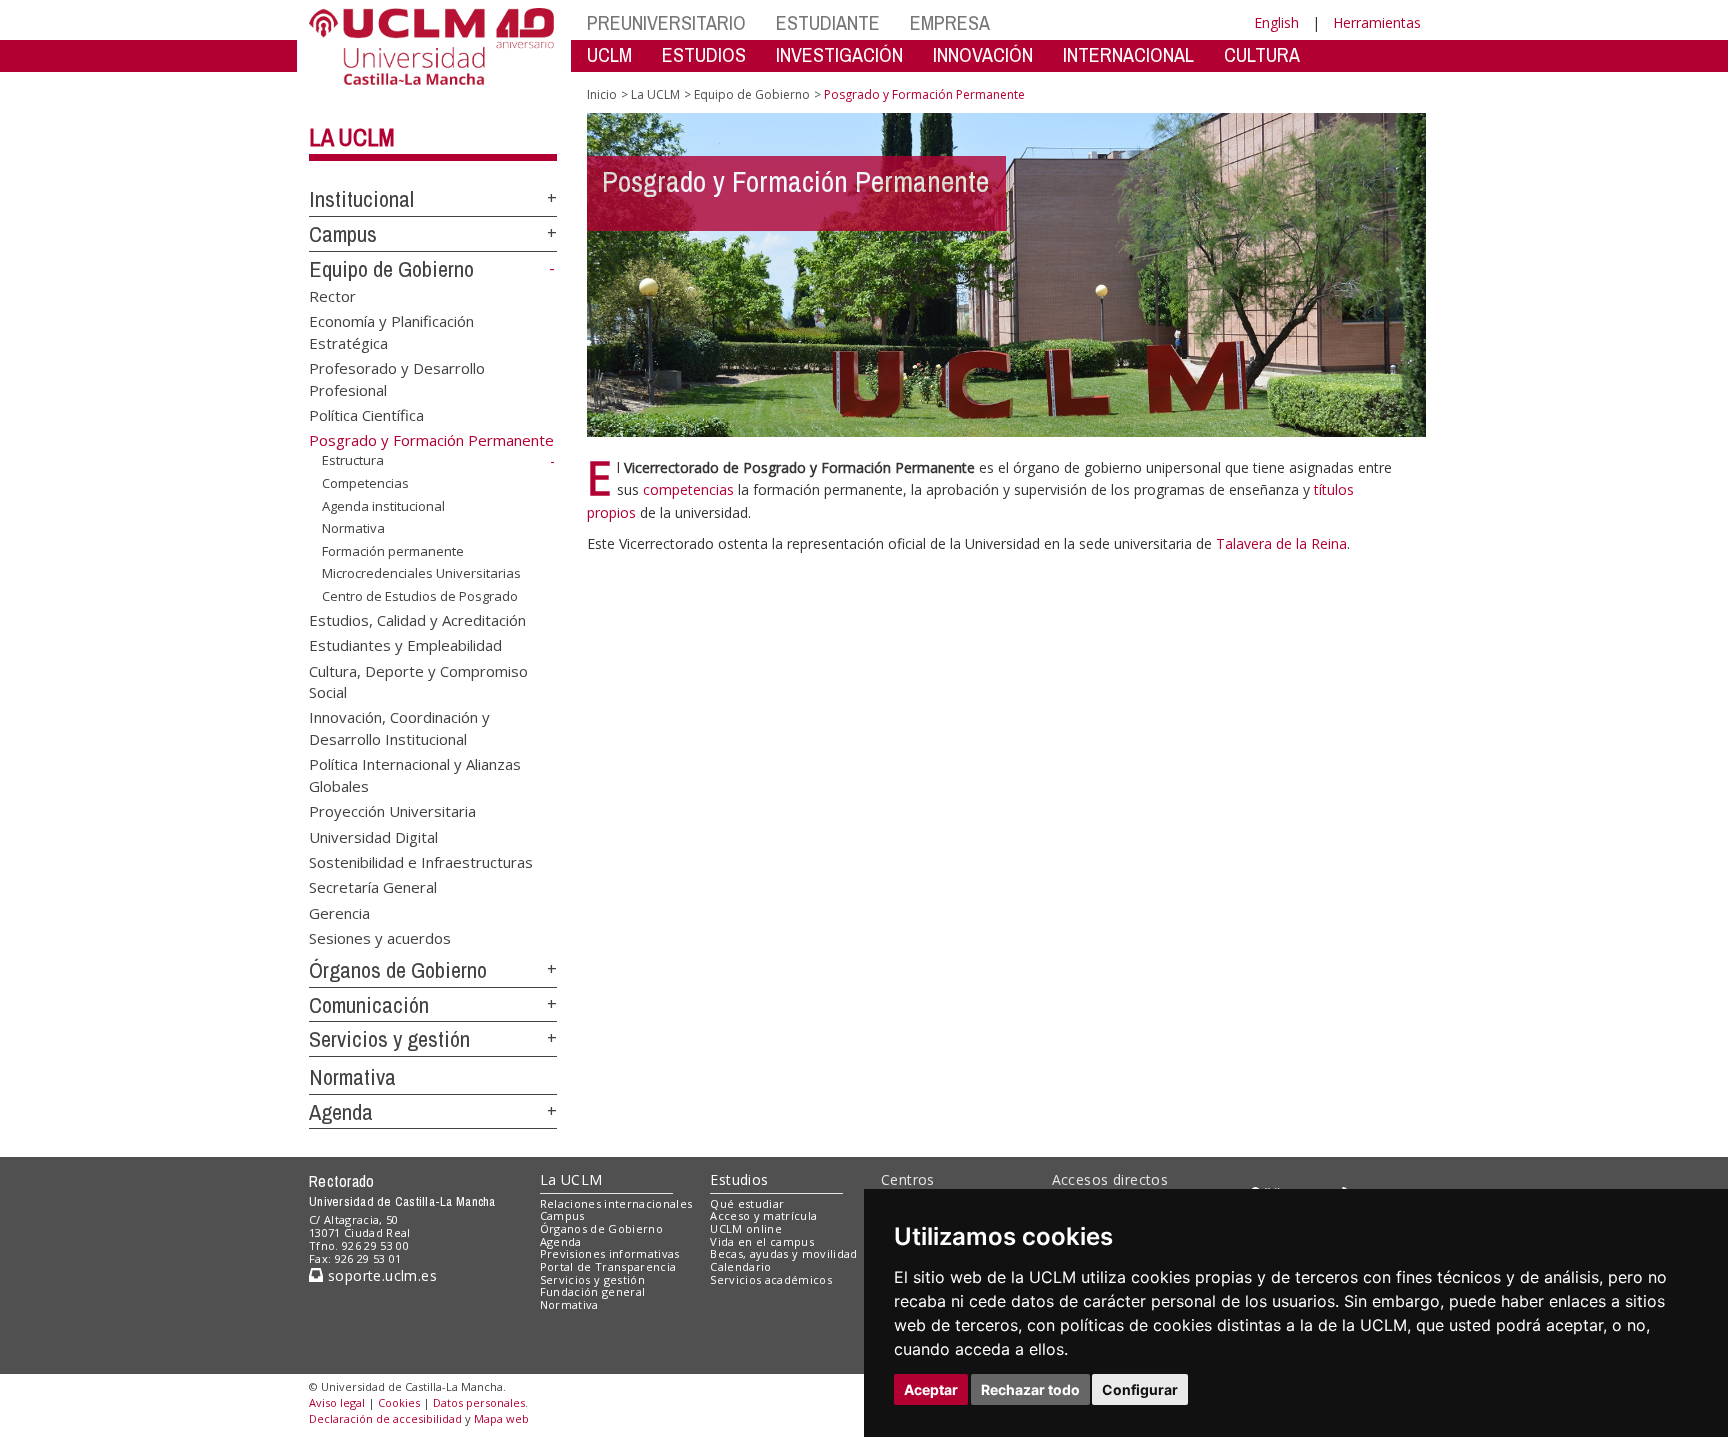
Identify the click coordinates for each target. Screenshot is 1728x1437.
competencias (688, 489)
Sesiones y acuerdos (380, 938)
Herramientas (1377, 22)
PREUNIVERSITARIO (666, 22)
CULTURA (1262, 54)
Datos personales (479, 1402)
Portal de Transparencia (608, 1266)
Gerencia (339, 912)
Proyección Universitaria (392, 811)
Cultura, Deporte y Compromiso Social (418, 680)
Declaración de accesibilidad (385, 1418)
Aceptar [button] (931, 1389)
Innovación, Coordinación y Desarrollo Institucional (399, 727)
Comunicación (369, 1005)
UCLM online (746, 1228)
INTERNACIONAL (1128, 54)
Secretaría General (373, 887)
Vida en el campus (762, 1241)
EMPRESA (950, 22)
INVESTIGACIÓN (839, 54)
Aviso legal (337, 1402)
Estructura (353, 460)
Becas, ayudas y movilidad (783, 1253)
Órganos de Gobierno (398, 970)
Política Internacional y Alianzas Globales (415, 774)
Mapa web (501, 1418)
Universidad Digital (373, 836)
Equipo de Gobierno (391, 269)
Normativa (353, 528)
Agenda (341, 1112)
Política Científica (366, 414)
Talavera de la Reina (1281, 543)
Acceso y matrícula (763, 1215)
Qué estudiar (747, 1203)
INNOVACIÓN (983, 54)
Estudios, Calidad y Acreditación (417, 619)
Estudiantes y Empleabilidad (405, 645)
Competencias (365, 483)
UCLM (609, 54)
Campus (343, 234)
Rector (332, 295)
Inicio (602, 94)
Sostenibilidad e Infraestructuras (421, 861)
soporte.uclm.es (380, 1275)
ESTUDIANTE (828, 22)
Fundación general (593, 1291)
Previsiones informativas (610, 1253)
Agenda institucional (383, 505)
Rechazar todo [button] (1030, 1389)
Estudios (739, 1179)
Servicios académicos (771, 1279)
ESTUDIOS (704, 54)
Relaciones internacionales (616, 1203)
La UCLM (352, 137)
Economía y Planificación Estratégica (391, 331)
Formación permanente (393, 551)
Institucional (361, 199)
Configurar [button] (1140, 1389)
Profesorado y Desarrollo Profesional (397, 378)
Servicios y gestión (389, 1039)
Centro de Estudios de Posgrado (420, 596)
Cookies (399, 1402)
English (1276, 22)
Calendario (740, 1266)
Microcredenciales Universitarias (421, 573)
